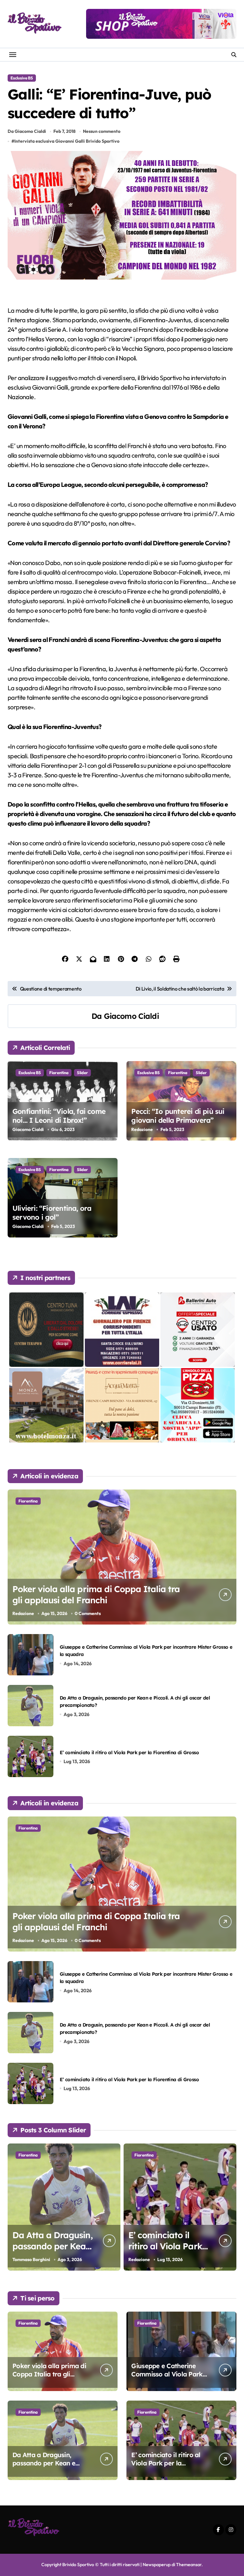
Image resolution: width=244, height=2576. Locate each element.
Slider (82, 1073)
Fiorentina (59, 1073)
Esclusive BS (22, 78)
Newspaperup (157, 2565)
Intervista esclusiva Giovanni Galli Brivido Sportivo (67, 141)
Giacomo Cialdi (131, 1016)
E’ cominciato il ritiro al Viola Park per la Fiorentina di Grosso (129, 1752)
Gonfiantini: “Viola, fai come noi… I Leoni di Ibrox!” (59, 1116)
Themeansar (189, 2565)
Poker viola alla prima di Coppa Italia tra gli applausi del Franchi (96, 1595)
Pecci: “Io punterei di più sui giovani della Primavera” (178, 1116)
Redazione (142, 1129)
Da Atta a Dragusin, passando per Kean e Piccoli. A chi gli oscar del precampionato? (50, 2467)
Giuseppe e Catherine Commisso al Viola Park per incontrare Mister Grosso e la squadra (167, 2378)
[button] (230, 2211)
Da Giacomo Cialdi (27, 131)
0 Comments (88, 1613)
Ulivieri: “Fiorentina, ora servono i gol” (52, 1213)
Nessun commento (102, 131)
